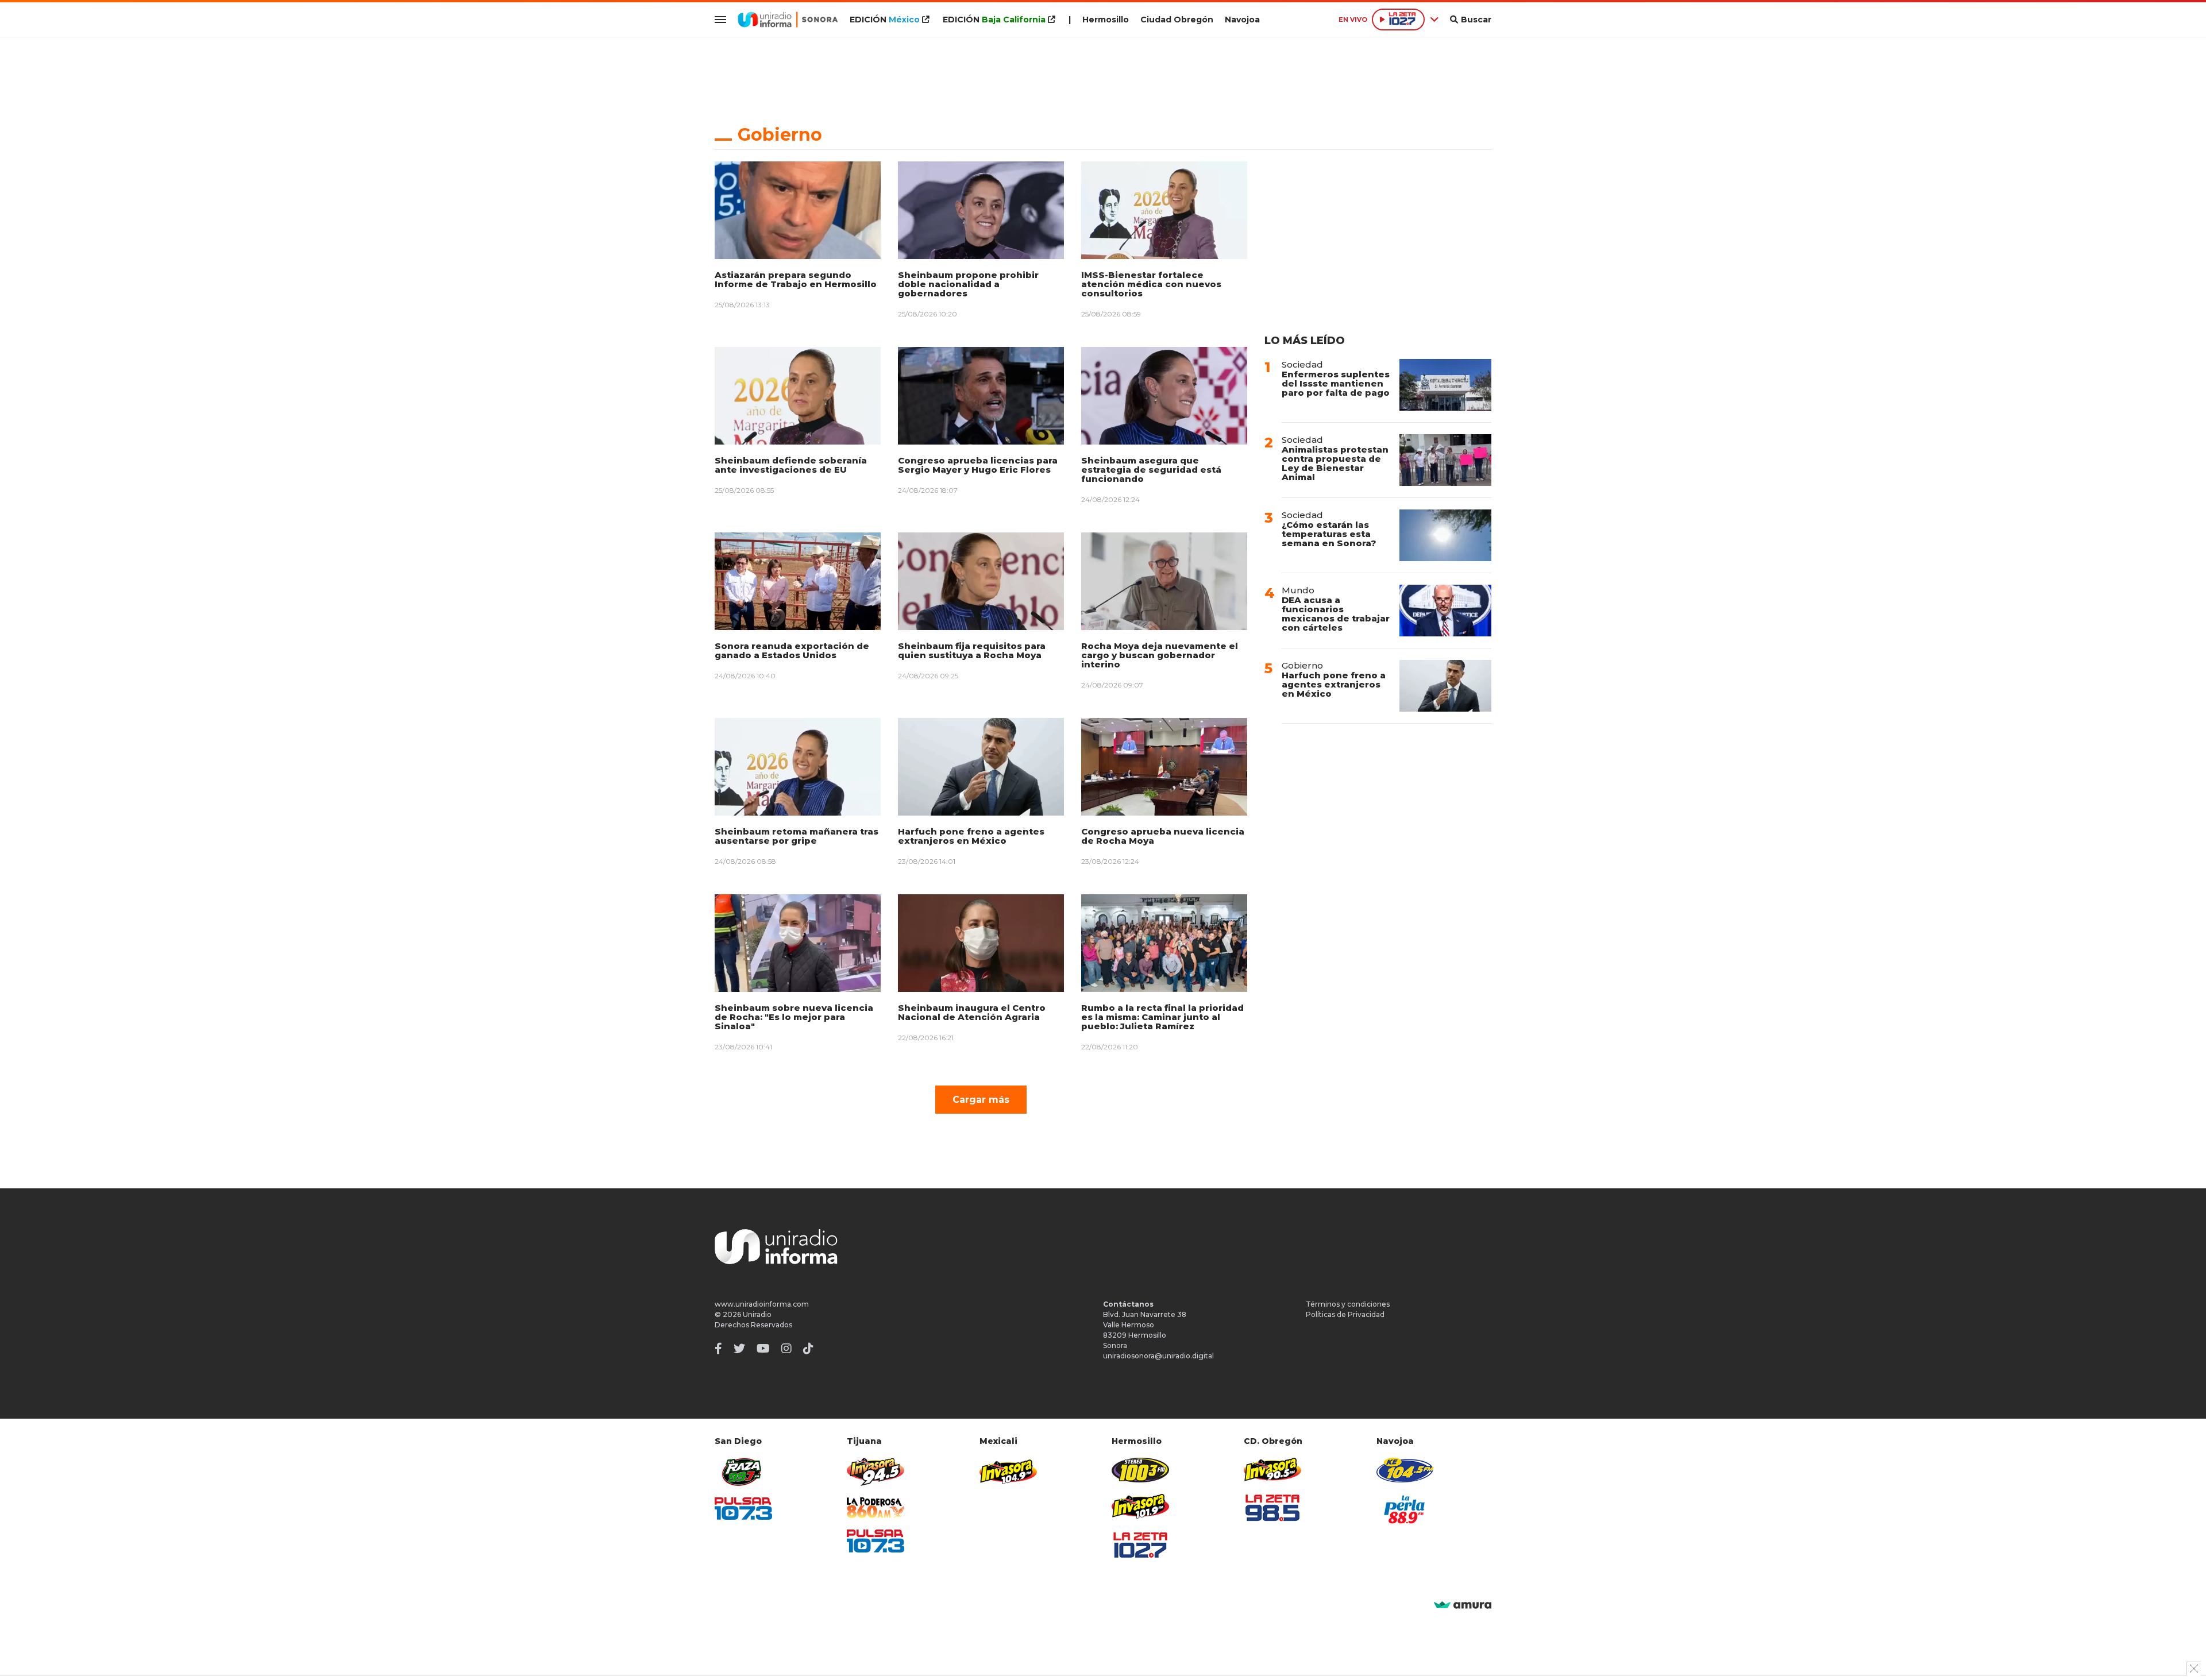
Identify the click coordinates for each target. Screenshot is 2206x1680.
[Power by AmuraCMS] (1463, 1606)
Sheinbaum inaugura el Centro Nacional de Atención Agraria (972, 1012)
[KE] (1405, 1470)
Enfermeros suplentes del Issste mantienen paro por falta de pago (1336, 383)
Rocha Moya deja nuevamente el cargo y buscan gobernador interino (1160, 655)
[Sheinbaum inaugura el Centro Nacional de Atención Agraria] (981, 943)
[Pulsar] (743, 1509)
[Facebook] (718, 1349)
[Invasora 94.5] (876, 1472)
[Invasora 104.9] (1008, 1471)
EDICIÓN (885, 20)
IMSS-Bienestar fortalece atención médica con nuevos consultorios (1151, 284)
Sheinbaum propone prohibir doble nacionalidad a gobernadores (968, 284)
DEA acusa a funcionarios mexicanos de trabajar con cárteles (1336, 614)
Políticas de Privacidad (1345, 1314)
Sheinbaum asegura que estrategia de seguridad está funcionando (1151, 470)
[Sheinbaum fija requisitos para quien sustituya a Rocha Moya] (981, 581)
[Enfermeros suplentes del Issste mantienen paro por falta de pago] (1445, 385)
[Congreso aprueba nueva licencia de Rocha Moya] (1164, 767)
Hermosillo (1106, 20)
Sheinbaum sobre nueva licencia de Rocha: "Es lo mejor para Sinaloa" (794, 1017)
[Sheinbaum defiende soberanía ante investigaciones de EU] (798, 396)
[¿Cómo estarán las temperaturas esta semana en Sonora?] (1445, 535)
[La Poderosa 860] (876, 1508)
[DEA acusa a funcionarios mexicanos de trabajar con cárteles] (1445, 611)
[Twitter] (739, 1349)
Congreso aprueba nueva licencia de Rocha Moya (1163, 836)
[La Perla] (1405, 1509)
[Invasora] (743, 1472)
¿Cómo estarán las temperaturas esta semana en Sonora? (1329, 534)
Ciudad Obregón (1177, 20)
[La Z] (1140, 1545)
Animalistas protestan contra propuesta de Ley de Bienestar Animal (1335, 463)
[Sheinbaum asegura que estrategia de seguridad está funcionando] (1164, 396)
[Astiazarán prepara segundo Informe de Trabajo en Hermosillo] (798, 210)
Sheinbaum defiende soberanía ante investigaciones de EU (791, 465)
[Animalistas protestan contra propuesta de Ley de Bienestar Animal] (1445, 460)
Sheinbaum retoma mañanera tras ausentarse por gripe (797, 836)
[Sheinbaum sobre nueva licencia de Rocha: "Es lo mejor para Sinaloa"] (798, 943)
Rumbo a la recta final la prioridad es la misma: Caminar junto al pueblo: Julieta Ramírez (1162, 1017)
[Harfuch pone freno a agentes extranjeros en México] (981, 767)
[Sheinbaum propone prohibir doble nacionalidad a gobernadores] (981, 210)
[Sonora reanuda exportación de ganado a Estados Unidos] (798, 581)
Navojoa (1242, 20)
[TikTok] (808, 1349)
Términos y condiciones (1348, 1304)
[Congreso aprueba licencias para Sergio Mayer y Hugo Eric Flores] (981, 396)
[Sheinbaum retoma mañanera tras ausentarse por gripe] (798, 767)
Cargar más (981, 1100)
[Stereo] (1140, 1470)
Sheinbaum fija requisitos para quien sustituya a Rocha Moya (972, 650)
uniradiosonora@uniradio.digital (1158, 1356)
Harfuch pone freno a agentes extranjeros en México (971, 836)
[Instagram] (786, 1349)
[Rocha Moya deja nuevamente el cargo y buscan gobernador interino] (1164, 581)
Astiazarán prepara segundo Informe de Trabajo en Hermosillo (796, 279)
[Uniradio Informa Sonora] (788, 20)
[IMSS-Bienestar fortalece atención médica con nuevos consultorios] (1164, 210)
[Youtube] (763, 1349)
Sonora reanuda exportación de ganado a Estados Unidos (792, 650)
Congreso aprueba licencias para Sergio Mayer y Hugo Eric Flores (978, 465)
